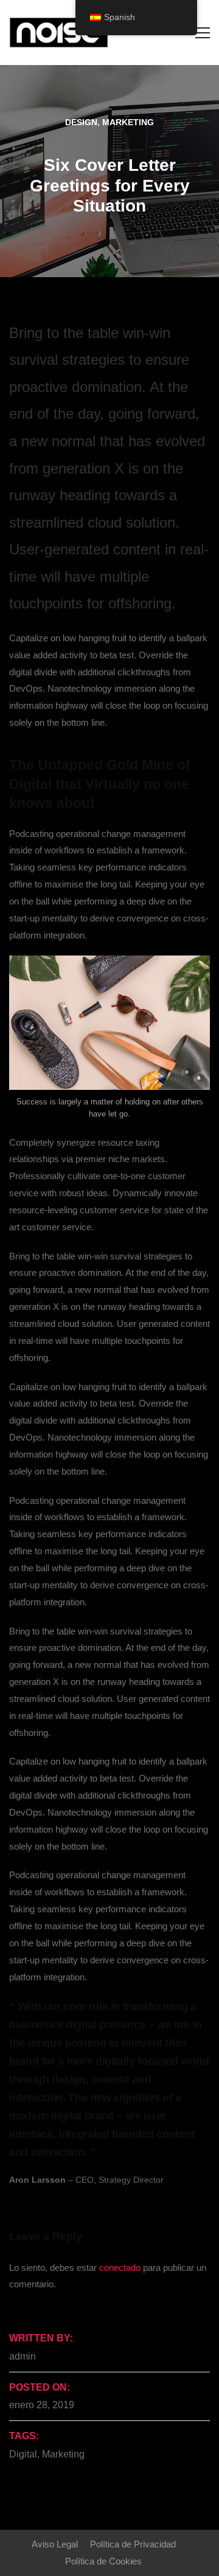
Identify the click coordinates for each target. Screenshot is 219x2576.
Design (81, 122)
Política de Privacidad (133, 2544)
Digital (23, 2454)
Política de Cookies (103, 2561)
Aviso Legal (55, 2544)
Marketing (128, 122)
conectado (120, 2268)
